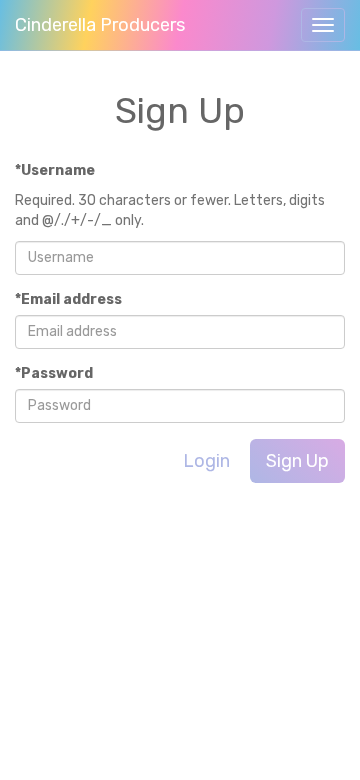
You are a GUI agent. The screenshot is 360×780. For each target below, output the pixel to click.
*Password (54, 373)
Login (206, 461)
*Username (55, 170)
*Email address (68, 299)
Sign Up (297, 461)
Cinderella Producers (100, 25)
